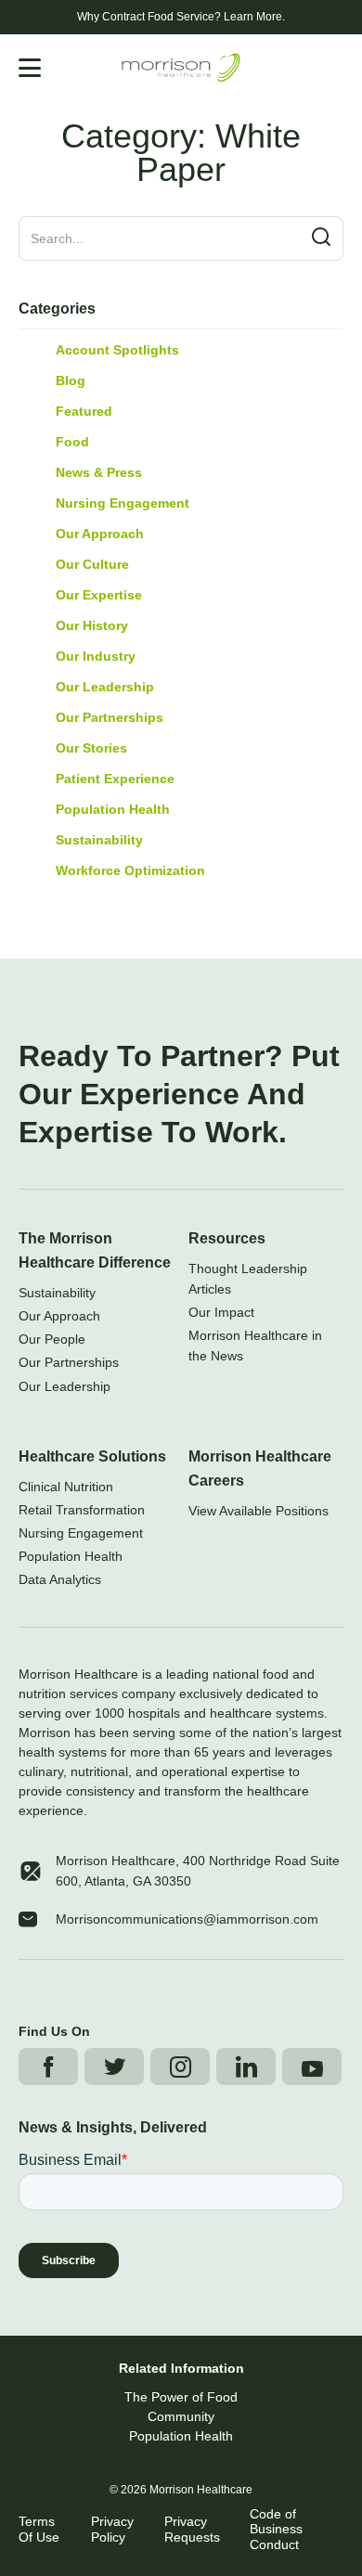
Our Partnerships (110, 717)
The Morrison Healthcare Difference (95, 1250)
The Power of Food (181, 2397)
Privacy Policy (112, 2529)
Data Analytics (60, 1579)
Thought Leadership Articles (248, 1279)
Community (181, 2416)
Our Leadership (105, 687)
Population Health (113, 809)
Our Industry (96, 656)
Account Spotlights (117, 350)
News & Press (99, 472)
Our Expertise (99, 595)
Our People (52, 1339)
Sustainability (99, 840)
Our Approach (100, 534)
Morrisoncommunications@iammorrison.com (187, 1919)
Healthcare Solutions (92, 1456)
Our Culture (92, 564)
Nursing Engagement (123, 503)
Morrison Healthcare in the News (255, 1346)
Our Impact (221, 1312)
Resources (227, 1238)
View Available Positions (259, 1511)
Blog (71, 380)
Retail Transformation (82, 1510)
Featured (84, 411)
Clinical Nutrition (66, 1487)
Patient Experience (115, 779)
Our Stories (91, 748)
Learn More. (254, 17)
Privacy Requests (192, 2529)
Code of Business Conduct (276, 2530)
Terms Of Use (39, 2529)
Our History (92, 625)
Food (72, 442)
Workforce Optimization (130, 870)
